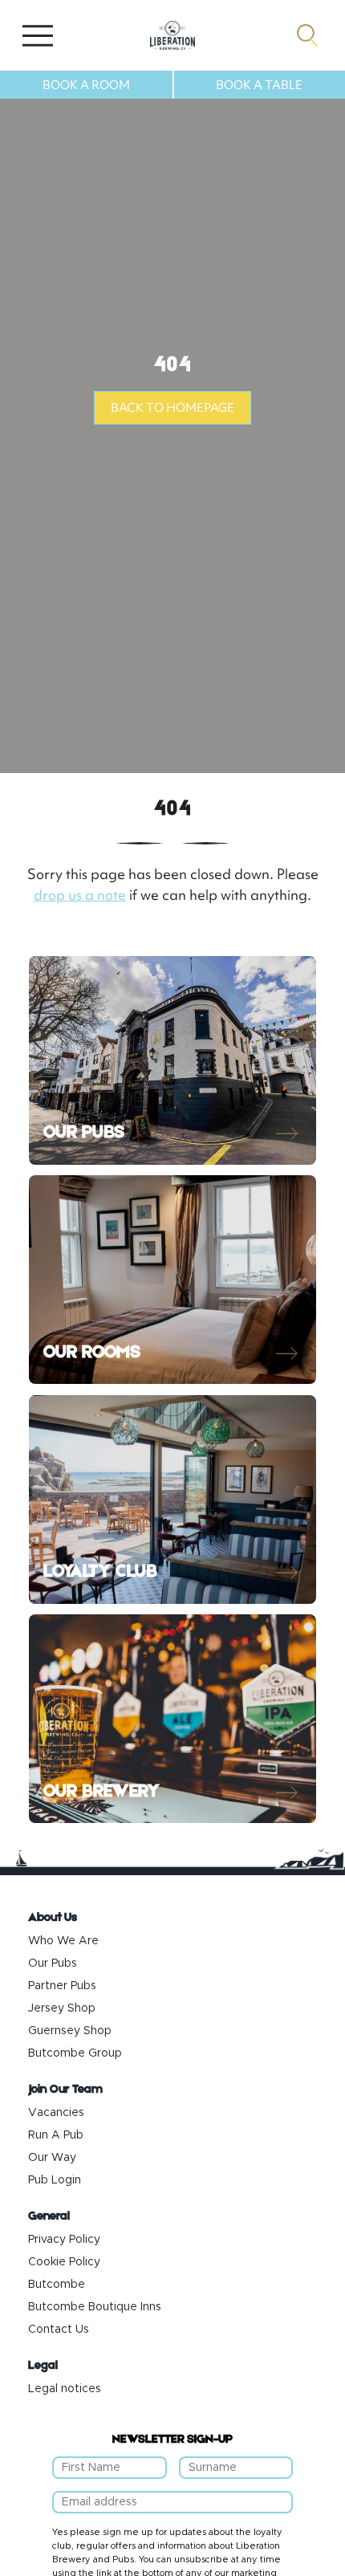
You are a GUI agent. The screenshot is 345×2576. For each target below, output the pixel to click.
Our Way (52, 2158)
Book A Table (259, 85)
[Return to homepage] (172, 35)
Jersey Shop (62, 2008)
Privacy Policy (64, 2240)
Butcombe (57, 2285)
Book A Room (86, 85)
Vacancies (56, 2113)
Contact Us (59, 2330)
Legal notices (65, 2389)
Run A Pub (56, 2135)
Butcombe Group (75, 2053)
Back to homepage (172, 408)
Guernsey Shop (70, 2031)
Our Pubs (53, 1964)
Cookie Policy (64, 2262)
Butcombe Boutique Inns (95, 2307)
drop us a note (80, 895)
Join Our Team (65, 2090)
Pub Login (55, 2180)
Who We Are (63, 1941)
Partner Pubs (62, 1986)
